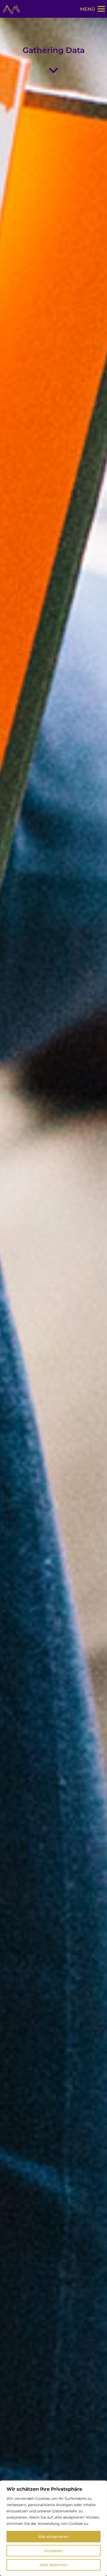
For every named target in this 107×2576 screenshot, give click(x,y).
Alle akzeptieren (53, 2537)
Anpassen (54, 2551)
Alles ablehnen (53, 2565)
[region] (53, 2528)
